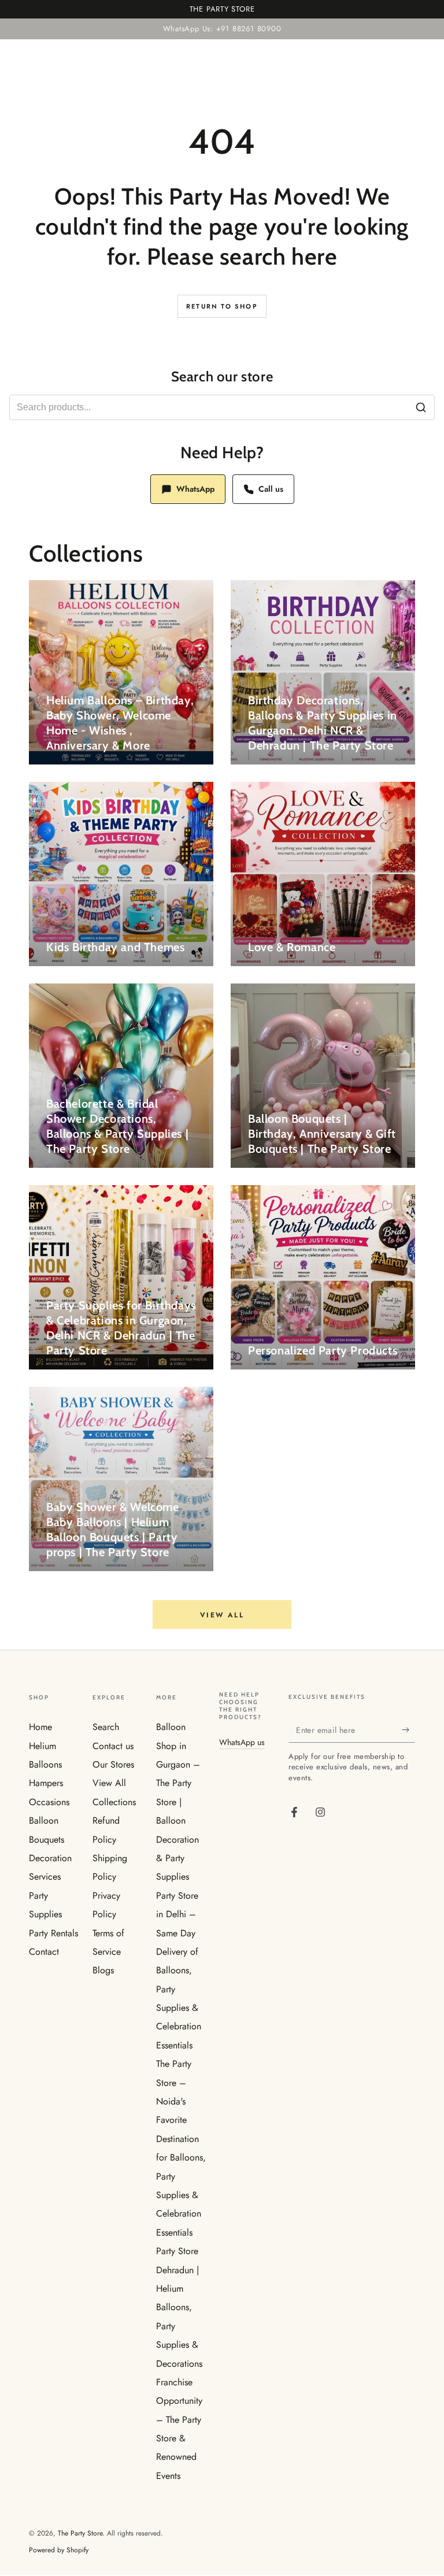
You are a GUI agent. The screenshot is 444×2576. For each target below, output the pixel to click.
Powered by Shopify (59, 2550)
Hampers (46, 1783)
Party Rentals (53, 1933)
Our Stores (113, 1764)
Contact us (113, 1746)
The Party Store (80, 2533)
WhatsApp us (242, 1742)
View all (222, 1615)
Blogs (103, 1970)
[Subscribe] (408, 1729)
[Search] (421, 407)
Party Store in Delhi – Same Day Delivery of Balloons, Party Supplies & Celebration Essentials (179, 1970)
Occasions (49, 1802)
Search (106, 1727)
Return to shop (222, 306)
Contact (44, 1952)
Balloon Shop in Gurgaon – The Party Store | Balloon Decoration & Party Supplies (178, 1802)
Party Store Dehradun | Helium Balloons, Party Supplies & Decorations (179, 2307)
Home (40, 1727)
